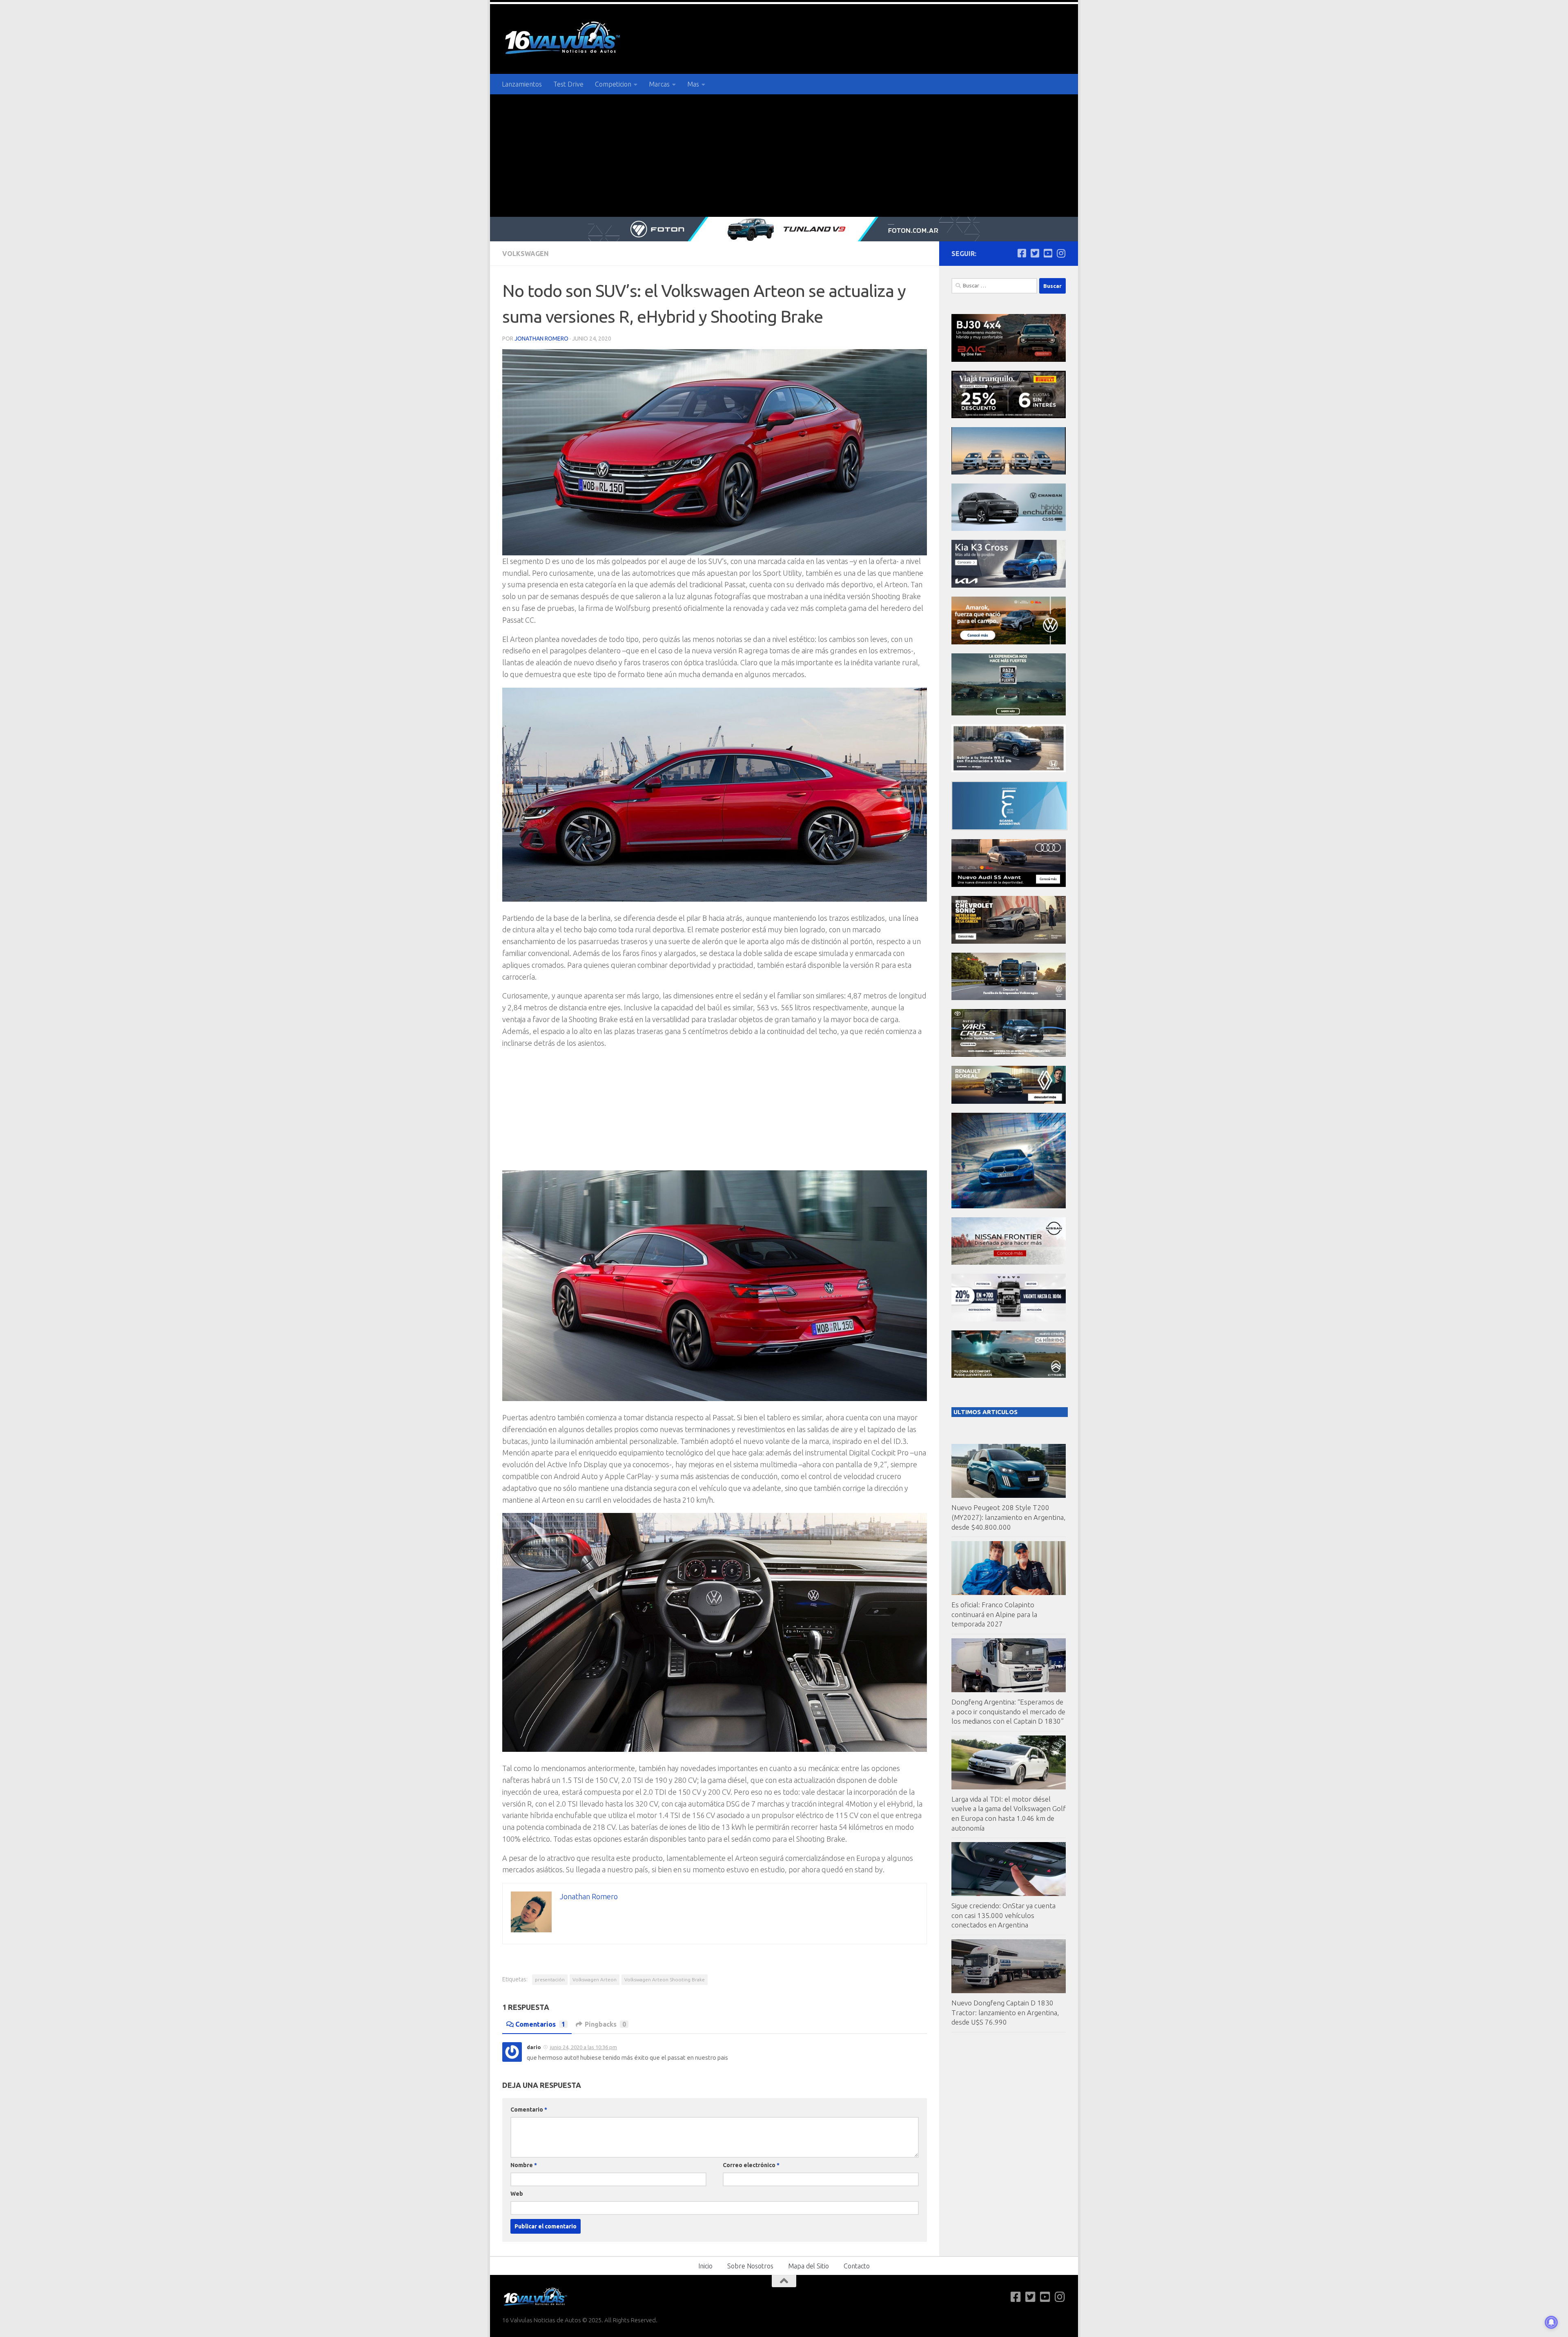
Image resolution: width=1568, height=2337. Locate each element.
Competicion (613, 84)
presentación (550, 1979)
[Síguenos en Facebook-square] (1022, 253)
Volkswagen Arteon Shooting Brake (665, 1979)
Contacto (857, 2266)
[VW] (1009, 642)
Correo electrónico (751, 2165)
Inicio (705, 2266)
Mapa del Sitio (808, 2266)
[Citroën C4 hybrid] (1009, 1376)
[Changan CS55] (1009, 529)
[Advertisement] (784, 156)
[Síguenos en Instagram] (1061, 253)
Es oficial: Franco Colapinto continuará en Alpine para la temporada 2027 (994, 1614)
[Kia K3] (1009, 585)
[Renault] (1009, 1102)
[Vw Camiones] (1009, 998)
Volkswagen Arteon (595, 1979)
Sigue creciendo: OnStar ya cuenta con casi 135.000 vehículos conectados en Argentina (1003, 1915)
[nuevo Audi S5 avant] (1009, 885)
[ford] (1009, 713)
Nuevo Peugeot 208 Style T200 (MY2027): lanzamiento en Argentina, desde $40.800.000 (1008, 1517)
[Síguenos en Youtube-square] (1048, 253)
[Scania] (1009, 828)
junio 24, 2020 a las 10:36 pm (584, 2047)
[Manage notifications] (1551, 2322)
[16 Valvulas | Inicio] (563, 39)
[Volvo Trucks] (1009, 1319)
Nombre (524, 2165)
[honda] (1009, 770)
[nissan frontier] (1009, 1262)
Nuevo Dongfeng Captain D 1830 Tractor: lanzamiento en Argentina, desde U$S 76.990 (1005, 2012)
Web (517, 2194)
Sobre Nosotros (750, 2266)
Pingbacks (605, 2024)
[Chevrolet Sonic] (1009, 941)
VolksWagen (526, 254)
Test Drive (568, 84)
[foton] (784, 229)
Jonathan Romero (541, 339)
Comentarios (540, 2024)
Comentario (529, 2110)
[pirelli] (1009, 416)
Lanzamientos (522, 84)
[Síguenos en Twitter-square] (1035, 253)
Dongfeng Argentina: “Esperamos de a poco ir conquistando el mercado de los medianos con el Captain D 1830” (1008, 1711)
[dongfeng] (1009, 472)
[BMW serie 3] (1009, 1206)
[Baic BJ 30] (1009, 360)
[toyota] (1009, 1055)
